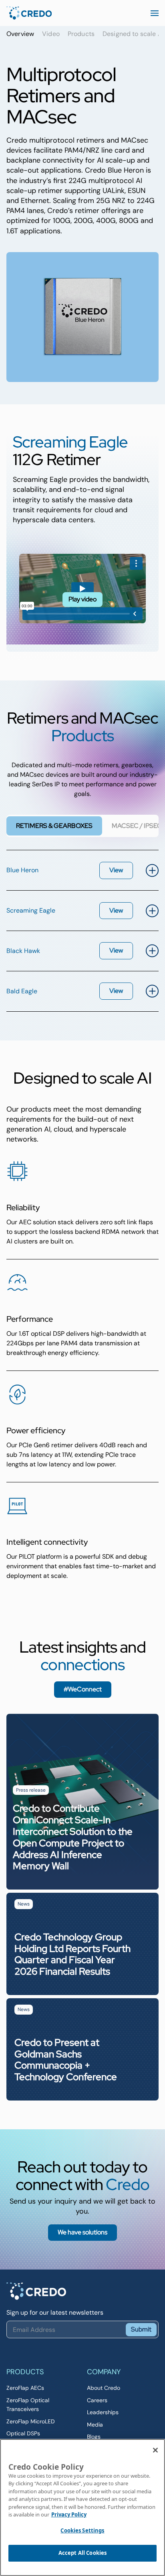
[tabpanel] (82, 931)
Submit (141, 2329)
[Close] (155, 2450)
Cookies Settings (82, 2530)
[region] (82, 2507)
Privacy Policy (69, 2514)
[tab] (54, 826)
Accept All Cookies (82, 2553)
